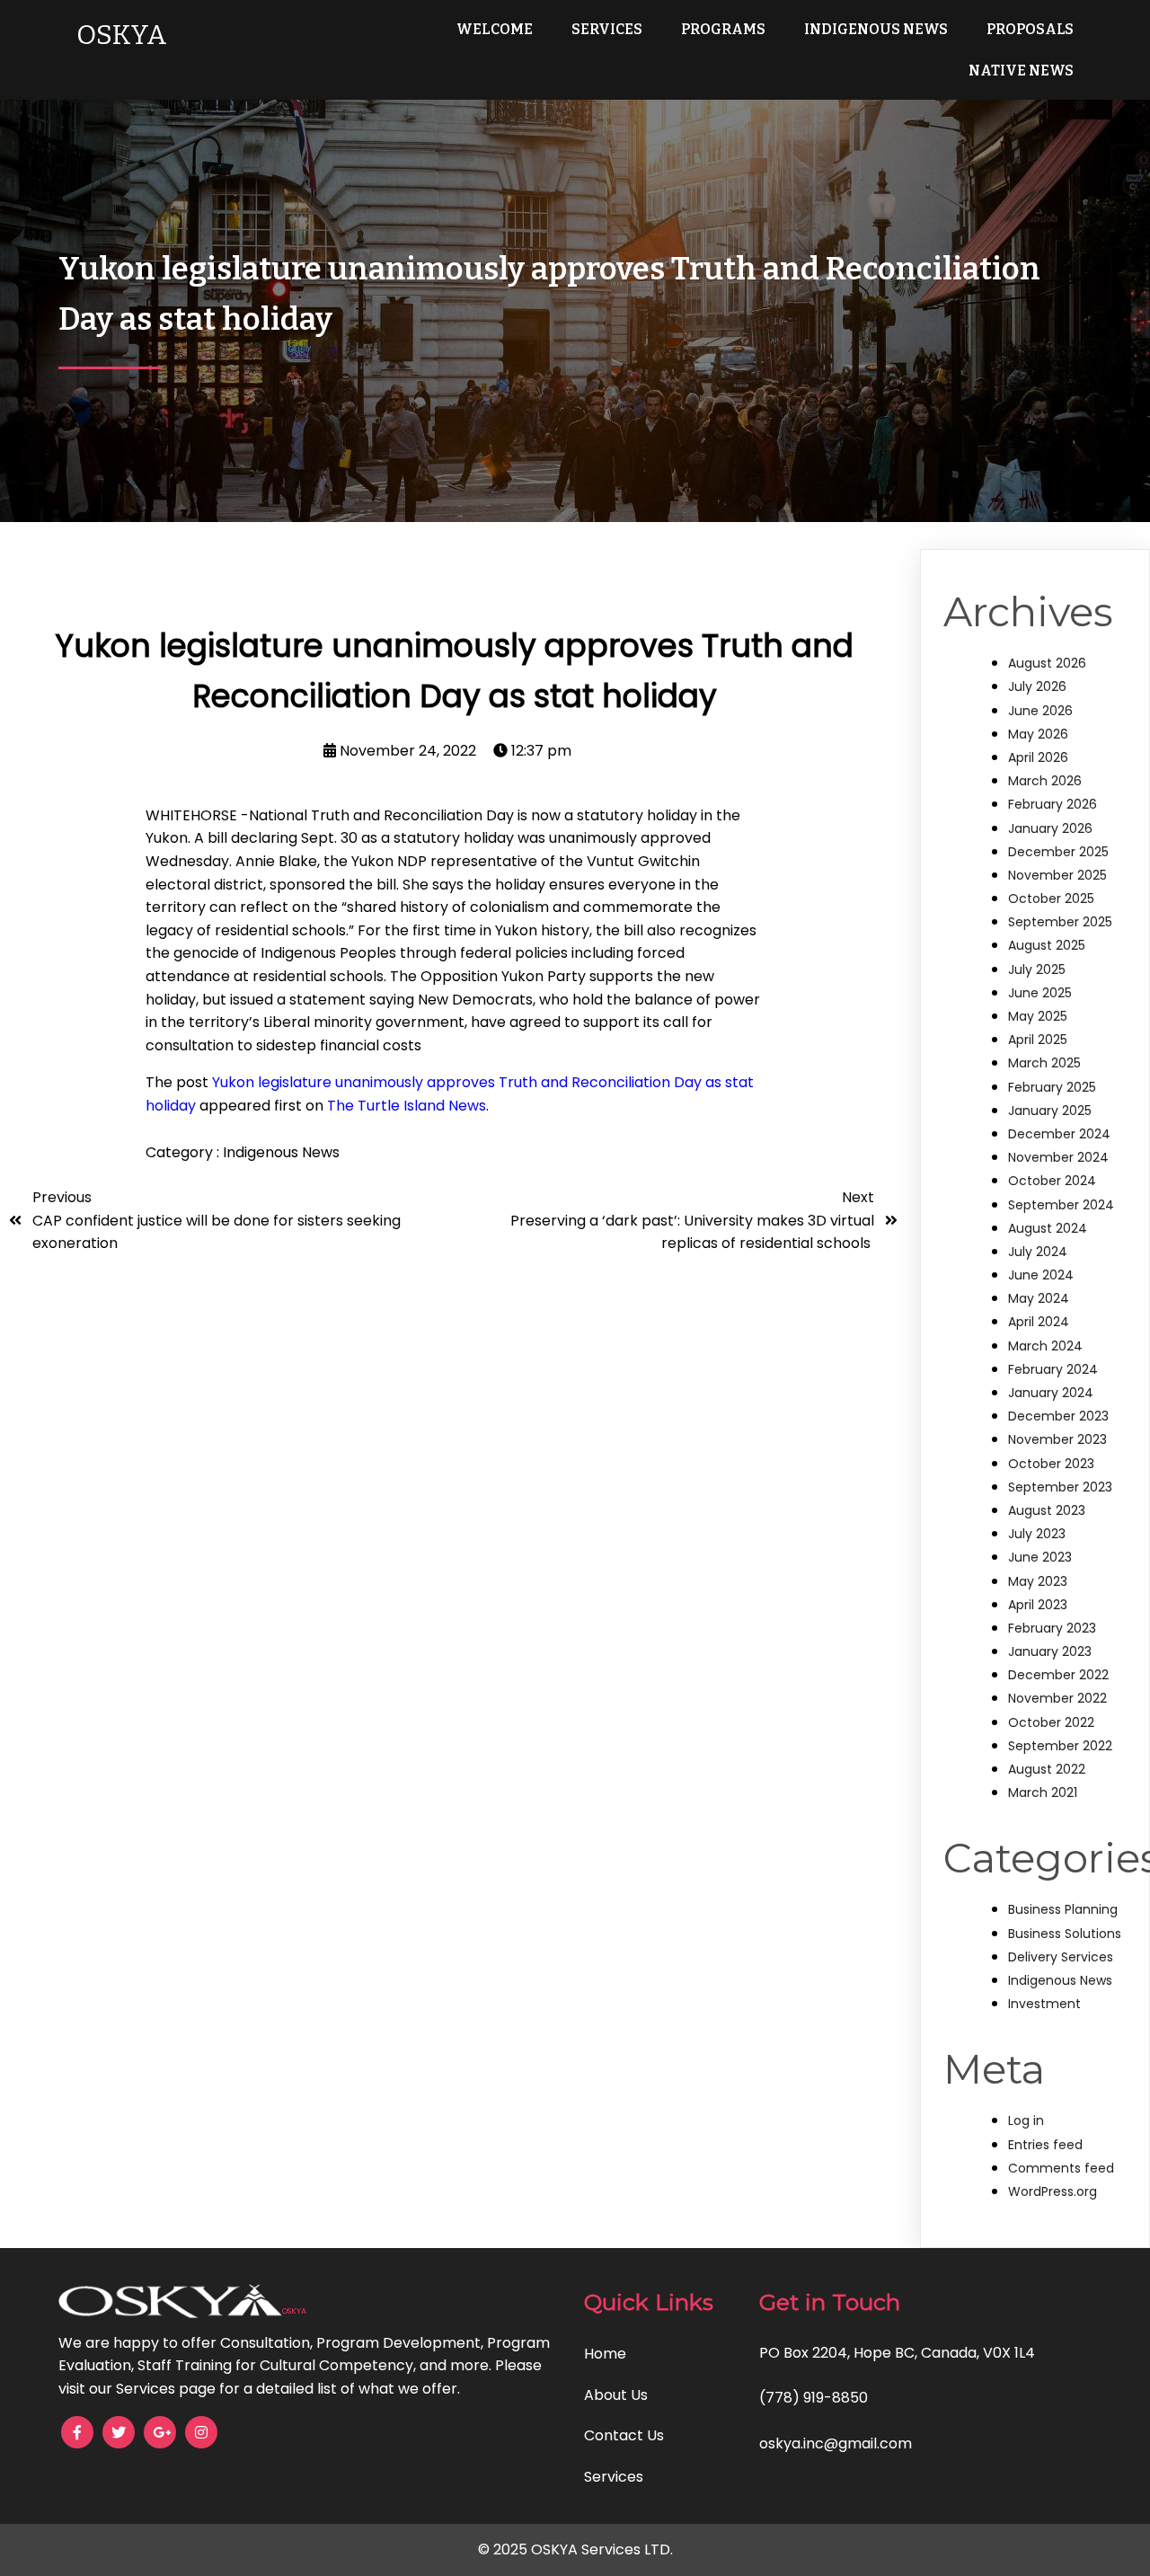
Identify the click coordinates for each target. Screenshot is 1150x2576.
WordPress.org (1053, 2191)
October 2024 (1052, 1181)
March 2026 (1045, 781)
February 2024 (1053, 1369)
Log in (1026, 2120)
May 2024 (1039, 1298)
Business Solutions (1065, 1934)
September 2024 (1061, 1205)
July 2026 (1037, 686)
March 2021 (1043, 1793)
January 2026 (1050, 828)
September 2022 (1060, 1746)
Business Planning (1063, 1909)
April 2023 (1038, 1605)
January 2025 (1050, 1111)
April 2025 (1038, 1040)
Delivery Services (1061, 1957)
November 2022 (1057, 1698)
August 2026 (1047, 663)
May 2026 (1038, 734)
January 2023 (1050, 1651)
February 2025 (1052, 1087)
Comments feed (1061, 2168)
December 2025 (1058, 852)
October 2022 (1051, 1722)
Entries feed (1045, 2145)
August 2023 (1047, 1510)
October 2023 (1051, 1464)
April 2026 (1038, 757)
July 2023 (1037, 1534)
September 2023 (1060, 1487)
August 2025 (1047, 945)
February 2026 (1053, 804)
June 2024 (1041, 1275)
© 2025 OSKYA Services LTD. (575, 2549)
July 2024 (1038, 1252)
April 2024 (1039, 1322)
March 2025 (1044, 1063)
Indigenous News (281, 1152)
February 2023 (1052, 1628)
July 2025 (1037, 969)
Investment (1044, 2004)
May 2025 (1038, 1016)
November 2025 (1057, 875)
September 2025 (1060, 922)
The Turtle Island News (407, 1106)
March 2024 (1045, 1346)
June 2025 (1040, 993)
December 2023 (1058, 1416)
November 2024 (1058, 1157)
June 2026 (1040, 711)
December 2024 (1059, 1134)
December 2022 (1058, 1675)
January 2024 (1051, 1393)
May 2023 (1038, 1581)
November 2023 (1057, 1439)
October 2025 (1051, 899)
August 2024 (1048, 1228)
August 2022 (1047, 1769)
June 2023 (1040, 1557)
